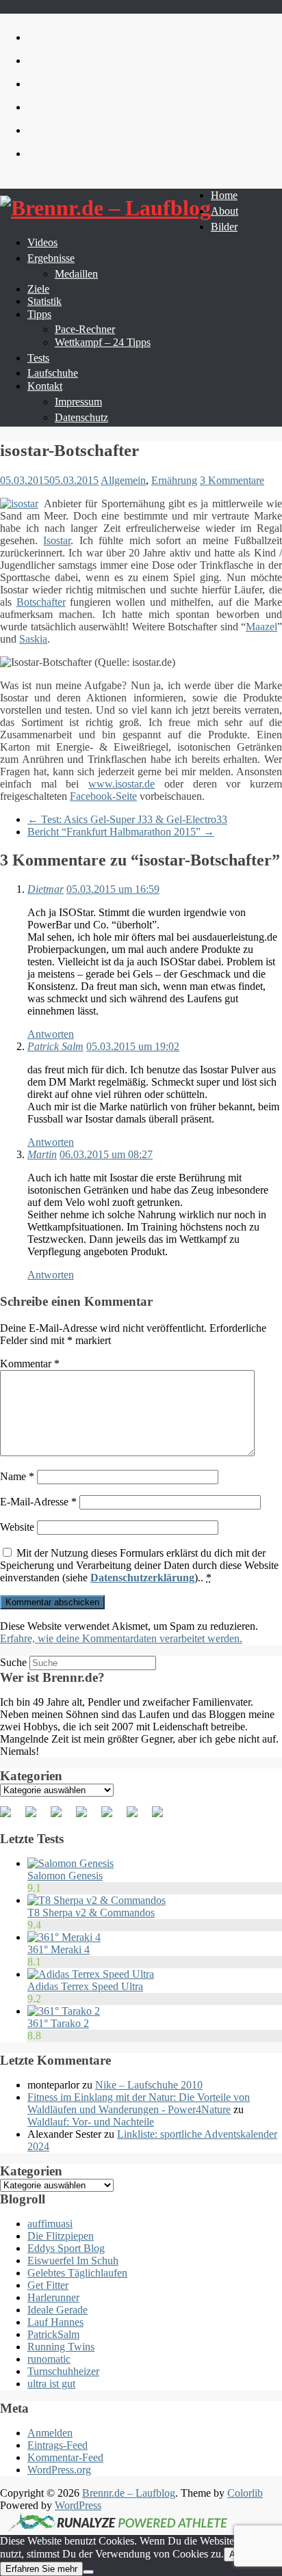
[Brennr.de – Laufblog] (105, 208)
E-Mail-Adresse (38, 1502)
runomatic (49, 2359)
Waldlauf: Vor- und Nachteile (91, 2122)
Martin (42, 1154)
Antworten (51, 1034)
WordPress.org (59, 2470)
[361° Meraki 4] (64, 1937)
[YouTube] (112, 1817)
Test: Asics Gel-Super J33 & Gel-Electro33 (127, 819)
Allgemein (123, 480)
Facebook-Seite (103, 796)
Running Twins (61, 2347)
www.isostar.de (121, 784)
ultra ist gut (51, 2384)
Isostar (57, 540)
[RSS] (87, 1817)
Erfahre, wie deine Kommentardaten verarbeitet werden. (121, 1638)
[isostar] (19, 504)
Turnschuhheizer (63, 2371)
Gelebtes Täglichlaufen (77, 2273)
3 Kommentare (232, 480)
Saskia (33, 639)
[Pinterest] (62, 1817)
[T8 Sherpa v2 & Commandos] (97, 1900)
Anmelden (50, 2433)
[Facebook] (11, 1817)
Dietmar (46, 889)
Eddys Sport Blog (66, 2248)
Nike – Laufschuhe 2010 (149, 2085)
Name (17, 1476)
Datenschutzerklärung (142, 1578)
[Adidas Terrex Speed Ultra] (91, 1974)
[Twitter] (36, 1817)
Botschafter (41, 602)
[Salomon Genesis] (70, 1863)
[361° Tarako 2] (64, 2011)
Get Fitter (48, 2285)
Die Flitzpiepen (61, 2236)
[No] (88, 2572)
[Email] (163, 1817)
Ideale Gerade (57, 2310)
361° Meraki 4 (59, 1949)
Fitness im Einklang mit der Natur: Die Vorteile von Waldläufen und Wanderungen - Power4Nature (139, 2103)
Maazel (261, 627)
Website (17, 1527)
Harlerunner (53, 2297)
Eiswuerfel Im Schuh (73, 2260)
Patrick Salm (55, 1046)
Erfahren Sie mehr (41, 2569)
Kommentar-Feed (65, 2457)
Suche (13, 1662)
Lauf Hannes (55, 2322)
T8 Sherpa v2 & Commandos (91, 1913)
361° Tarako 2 (58, 2023)
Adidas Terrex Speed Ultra (85, 1986)
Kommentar (30, 1364)
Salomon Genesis (65, 1876)
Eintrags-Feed (57, 2445)
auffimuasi (50, 2224)
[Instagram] (138, 1817)
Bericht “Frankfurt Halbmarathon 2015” (121, 832)
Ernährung (174, 480)
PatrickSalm (53, 2334)
